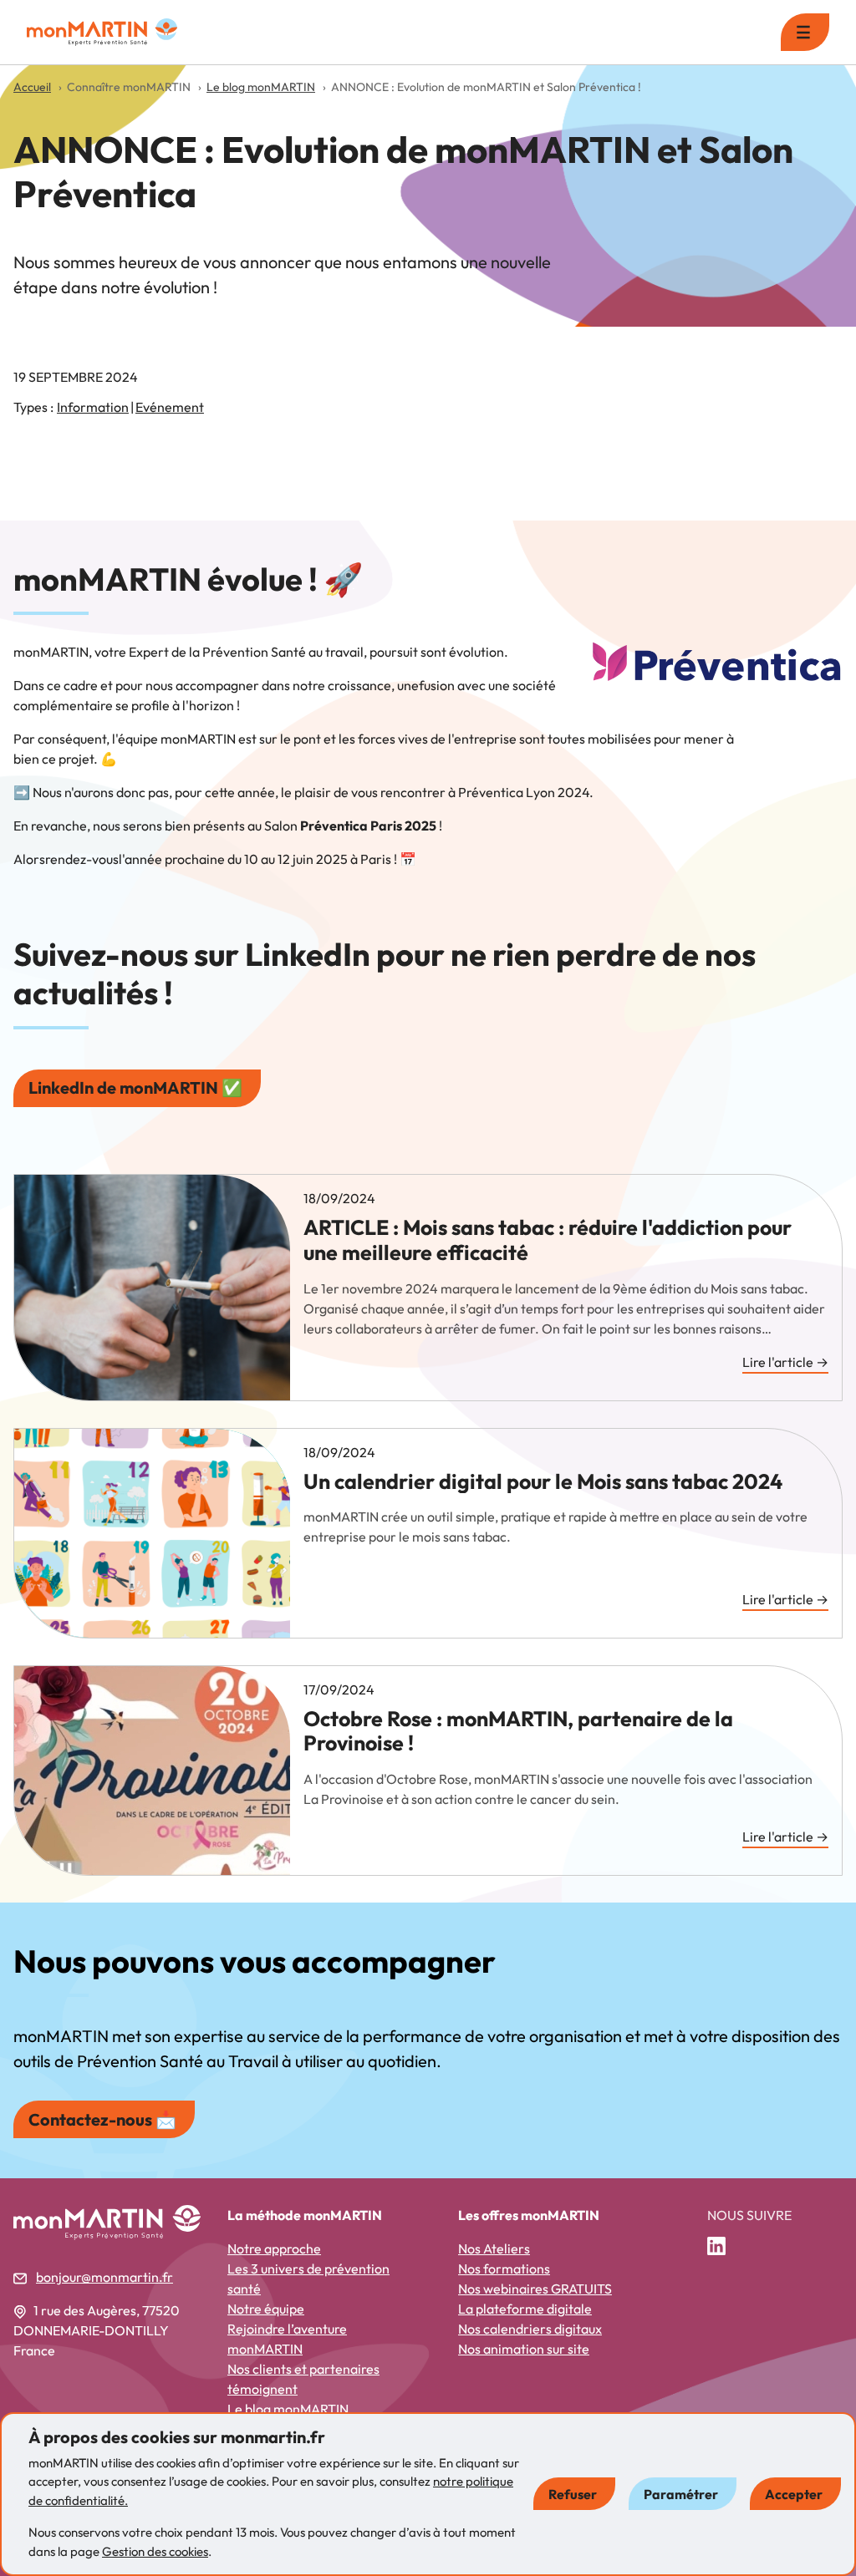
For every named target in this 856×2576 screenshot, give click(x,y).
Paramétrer (681, 2494)
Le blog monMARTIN (288, 2409)
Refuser (573, 2494)
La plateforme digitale (525, 2309)
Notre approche (274, 2248)
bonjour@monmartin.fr (104, 2277)
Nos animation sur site (524, 2349)
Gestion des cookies (155, 2551)
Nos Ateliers (494, 2248)
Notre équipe (266, 2309)
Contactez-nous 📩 (102, 2119)
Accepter (794, 2494)
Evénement (170, 407)
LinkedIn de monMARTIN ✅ (135, 1087)
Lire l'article (785, 1363)
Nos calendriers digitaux (530, 2329)
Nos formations (504, 2269)
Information (93, 407)
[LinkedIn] (723, 2247)
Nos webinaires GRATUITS (535, 2289)
